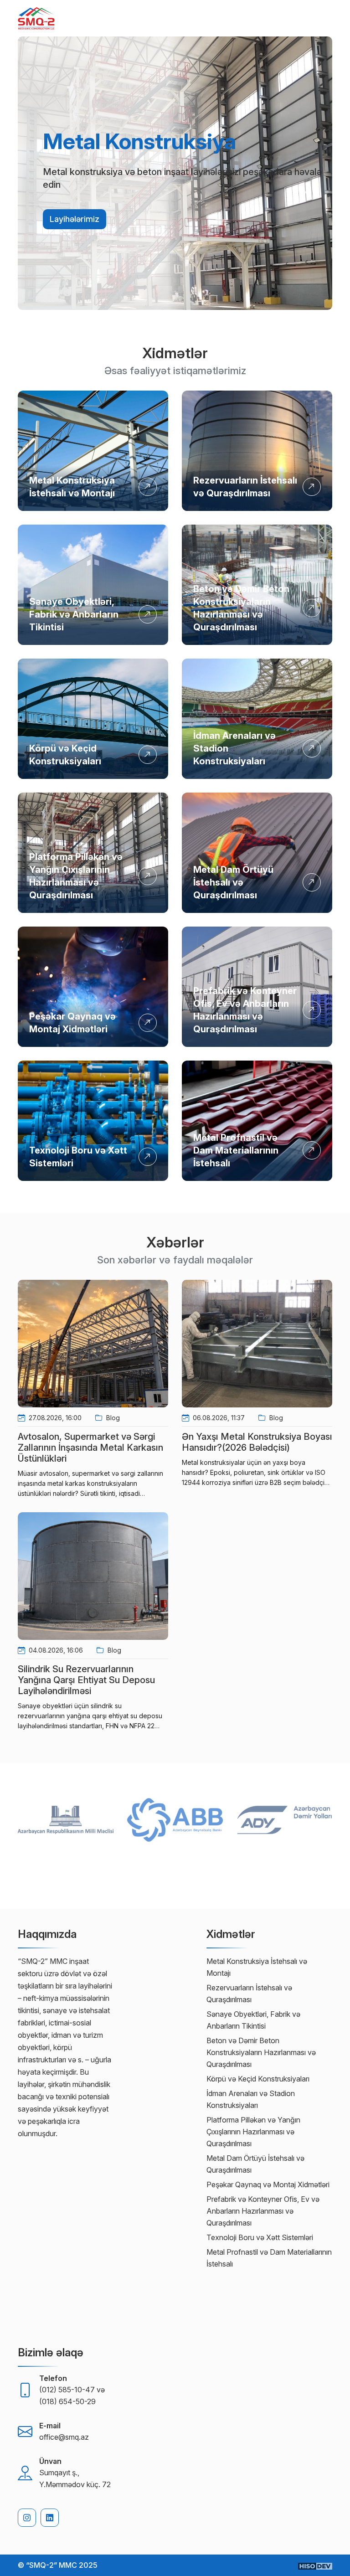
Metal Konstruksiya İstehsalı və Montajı (257, 1967)
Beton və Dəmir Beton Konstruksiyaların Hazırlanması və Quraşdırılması (261, 2052)
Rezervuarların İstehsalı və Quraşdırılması (249, 1994)
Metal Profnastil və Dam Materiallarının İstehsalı (236, 1150)
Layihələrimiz (75, 219)
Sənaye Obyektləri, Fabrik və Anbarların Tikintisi (74, 614)
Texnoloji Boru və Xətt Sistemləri (260, 2237)
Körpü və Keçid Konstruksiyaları (258, 2079)
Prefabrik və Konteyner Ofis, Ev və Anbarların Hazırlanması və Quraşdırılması (263, 2211)
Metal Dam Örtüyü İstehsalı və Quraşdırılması (233, 882)
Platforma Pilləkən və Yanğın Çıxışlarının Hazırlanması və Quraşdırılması (253, 2132)
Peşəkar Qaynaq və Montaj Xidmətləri (268, 2184)
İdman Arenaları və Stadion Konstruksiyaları (251, 2099)
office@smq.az (64, 2437)
